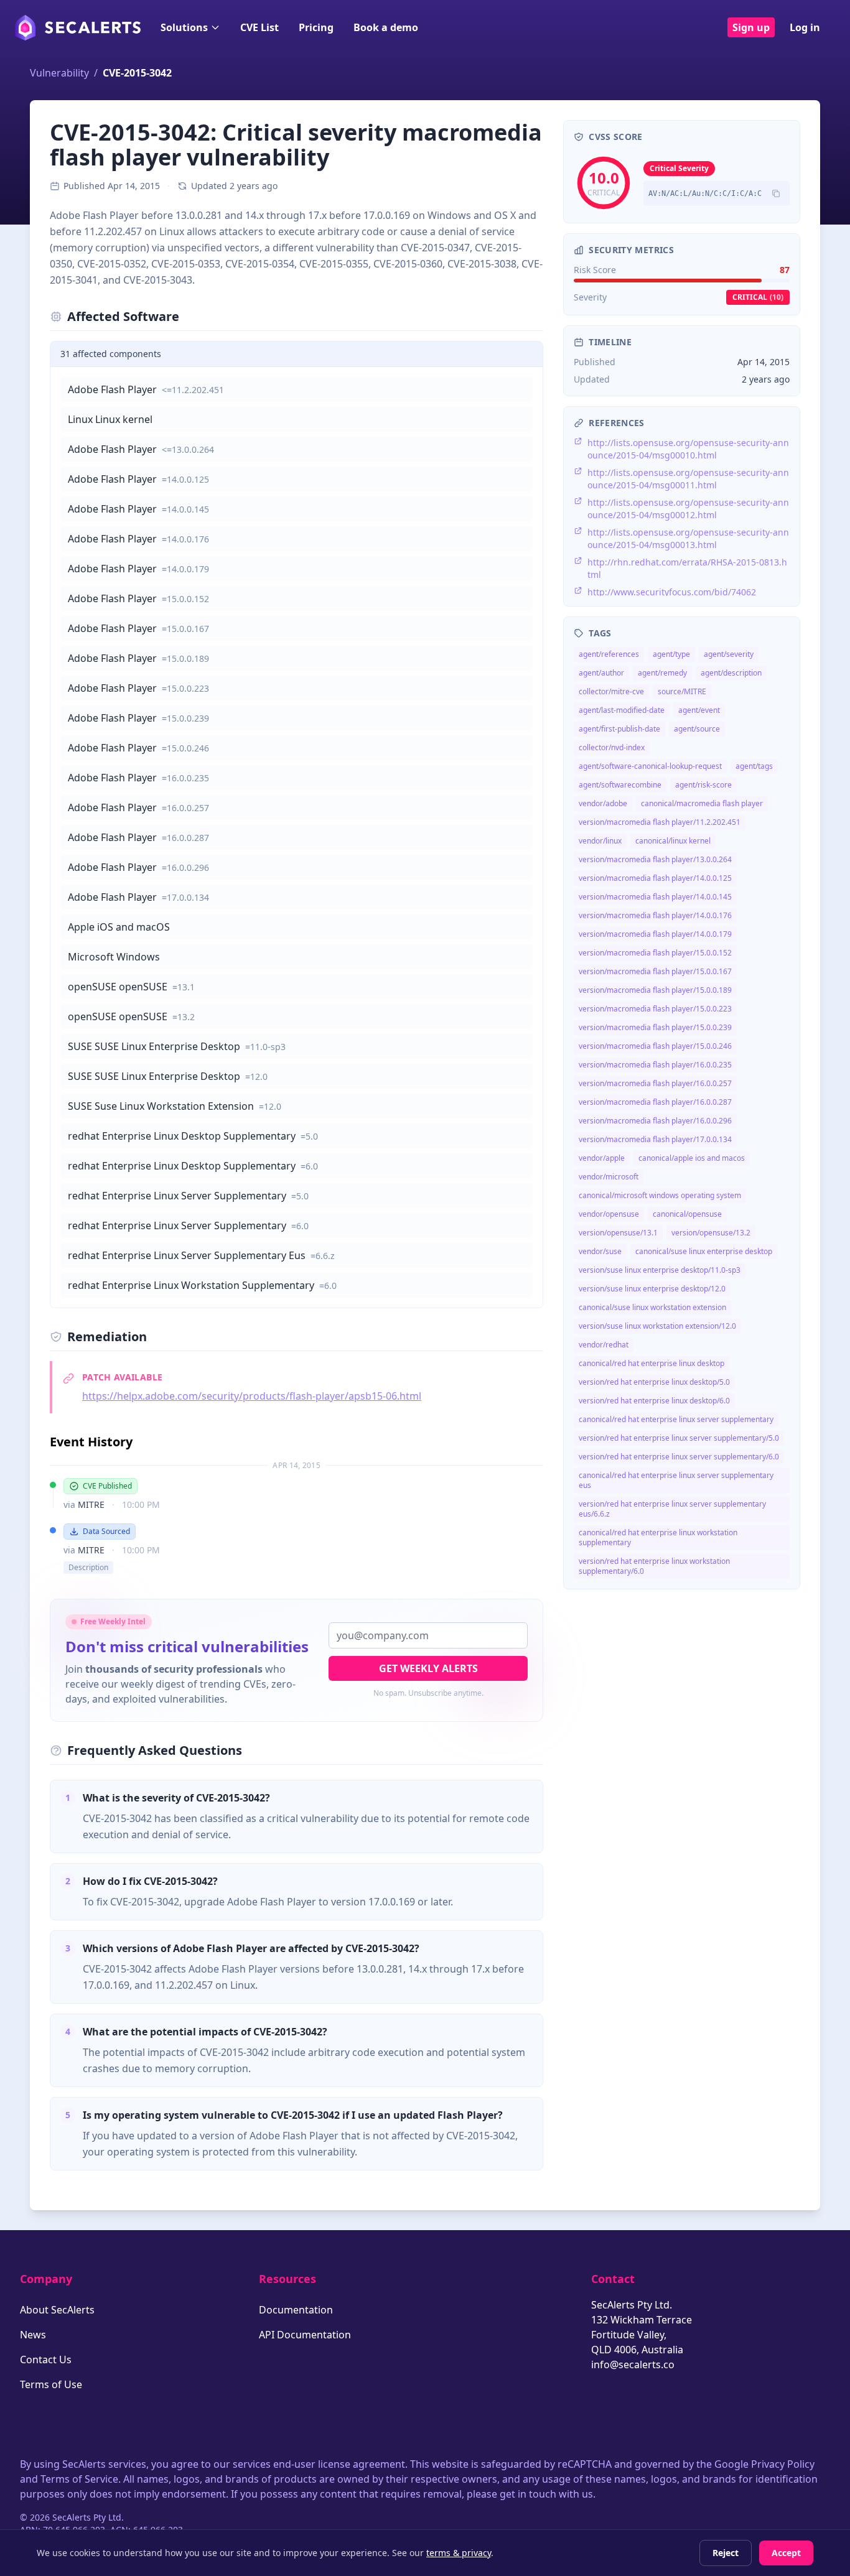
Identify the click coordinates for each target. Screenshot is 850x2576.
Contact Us (46, 2360)
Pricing (316, 27)
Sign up (751, 27)
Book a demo (386, 27)
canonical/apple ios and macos (692, 1158)
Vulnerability (59, 73)
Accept (786, 2553)
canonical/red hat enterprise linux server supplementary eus (676, 1480)
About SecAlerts (57, 2310)
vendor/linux (600, 841)
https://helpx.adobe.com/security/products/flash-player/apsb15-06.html (252, 1396)
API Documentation (305, 2335)
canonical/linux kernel (673, 841)
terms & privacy (459, 2553)
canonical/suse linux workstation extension (652, 1307)
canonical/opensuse (687, 1214)
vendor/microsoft (609, 1177)
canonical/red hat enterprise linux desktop (652, 1363)
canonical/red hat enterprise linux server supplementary (676, 1419)
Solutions (184, 27)
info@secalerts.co (633, 2364)
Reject (726, 2553)
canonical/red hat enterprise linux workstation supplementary (658, 1537)
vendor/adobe (603, 803)
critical (758, 297)
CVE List (259, 27)
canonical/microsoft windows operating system (660, 1195)
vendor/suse (600, 1251)
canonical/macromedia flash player (702, 803)
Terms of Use (51, 2384)
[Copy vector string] (776, 193)
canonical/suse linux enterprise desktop (704, 1251)
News (33, 2335)
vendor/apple (602, 1158)
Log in (805, 27)
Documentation (296, 2310)
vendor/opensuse (609, 1214)
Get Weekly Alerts (428, 1668)
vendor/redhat (604, 1345)
